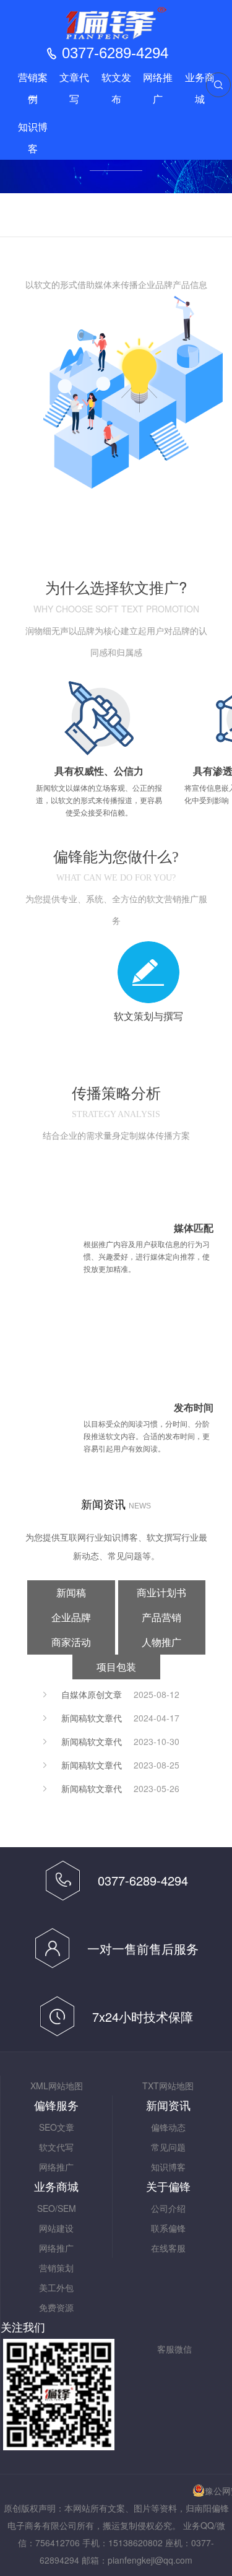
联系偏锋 (168, 2228)
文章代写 (74, 89)
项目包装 (116, 1667)
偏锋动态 (168, 2127)
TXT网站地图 (168, 2086)
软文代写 (56, 2147)
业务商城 (200, 89)
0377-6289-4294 (115, 53)
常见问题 (168, 2147)
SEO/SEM (57, 2208)
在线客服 (168, 2248)
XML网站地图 (57, 2086)
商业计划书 (161, 1592)
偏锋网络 (116, 23)
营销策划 (56, 2268)
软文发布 (116, 89)
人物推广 (161, 1642)
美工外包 (56, 2287)
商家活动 (71, 1642)
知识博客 (33, 138)
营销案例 (33, 89)
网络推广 (158, 89)
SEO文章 (57, 2127)
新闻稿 (71, 1592)
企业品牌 (71, 1617)
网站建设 (56, 2228)
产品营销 (161, 1617)
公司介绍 (168, 2208)
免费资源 (56, 2307)
